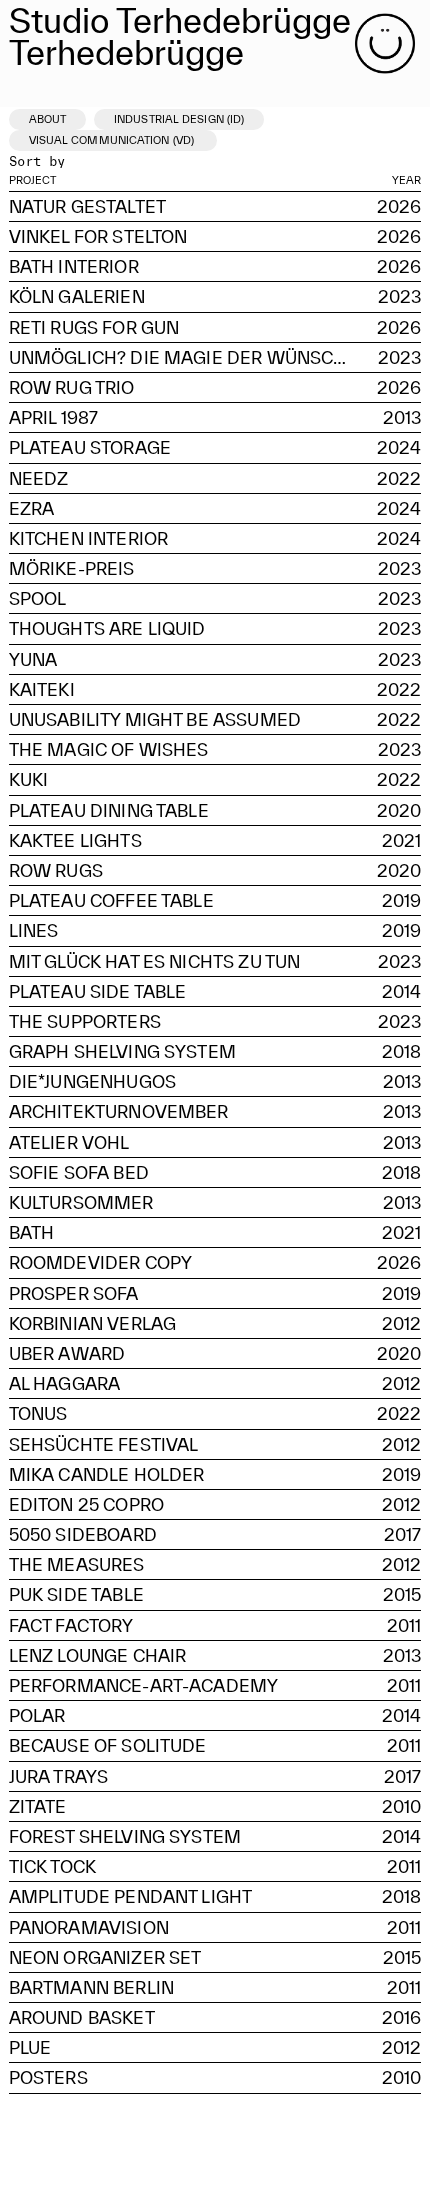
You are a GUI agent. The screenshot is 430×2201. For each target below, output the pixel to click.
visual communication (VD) (113, 140)
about (48, 119)
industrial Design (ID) (179, 119)
